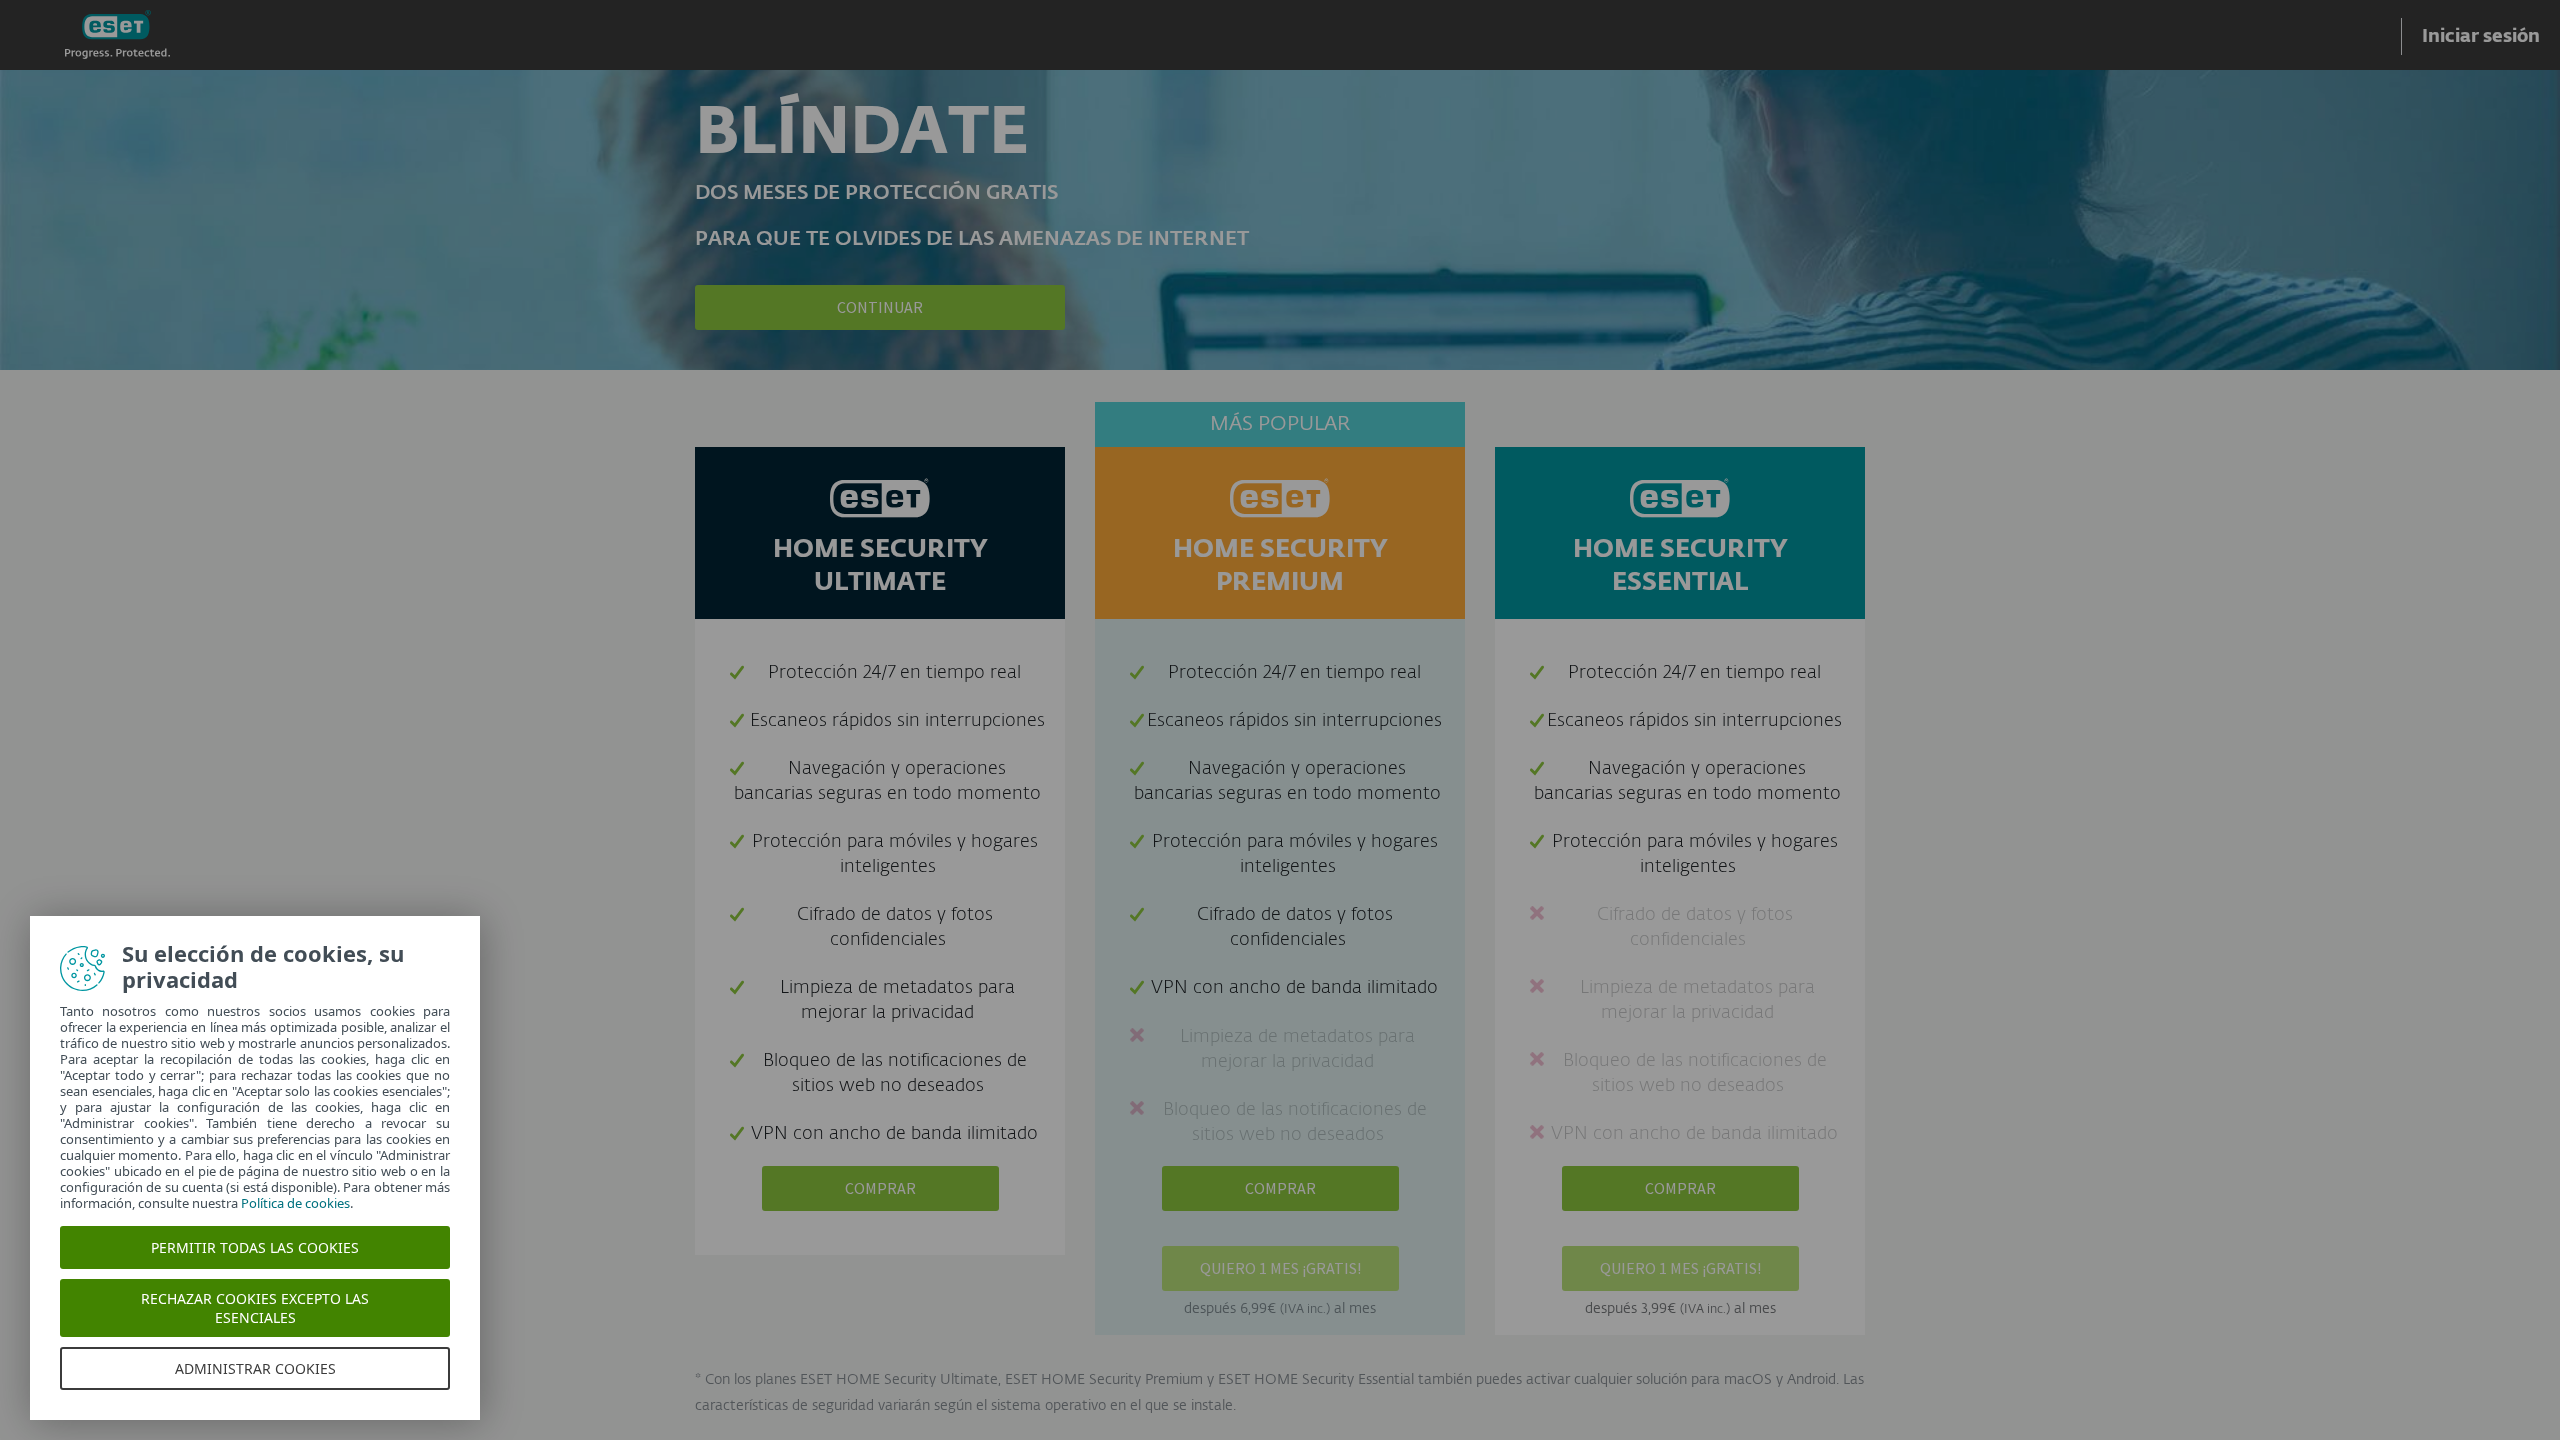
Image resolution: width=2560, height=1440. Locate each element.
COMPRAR (880, 1188)
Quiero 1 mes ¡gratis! (1280, 1268)
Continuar (880, 307)
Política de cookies (295, 1203)
